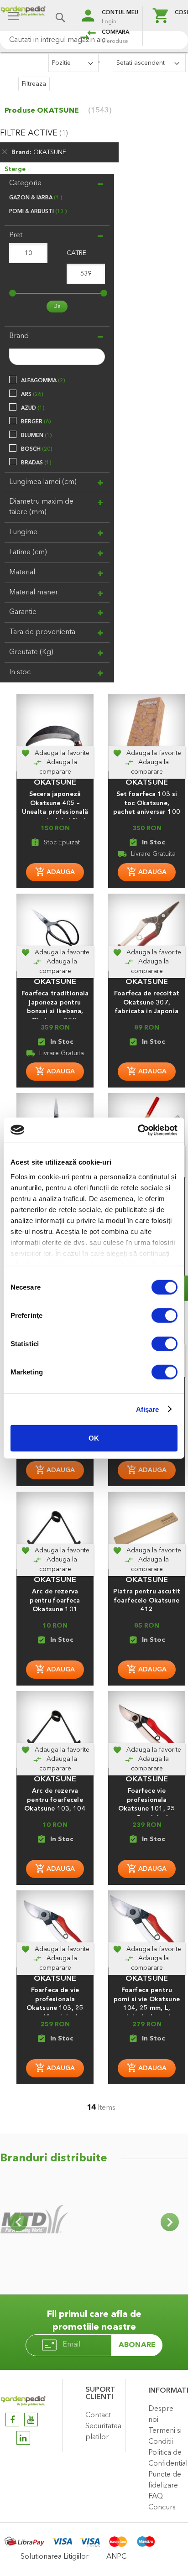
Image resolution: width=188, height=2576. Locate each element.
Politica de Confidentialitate (166, 2458)
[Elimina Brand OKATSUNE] (5, 153)
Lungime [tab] (23, 532)
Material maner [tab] (34, 593)
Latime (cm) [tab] (28, 552)
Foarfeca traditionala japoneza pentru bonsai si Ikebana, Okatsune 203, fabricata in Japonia (55, 1012)
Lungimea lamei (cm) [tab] (43, 482)
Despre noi (161, 2415)
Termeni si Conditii (165, 2436)
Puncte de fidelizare (165, 2480)
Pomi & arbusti (37, 212)
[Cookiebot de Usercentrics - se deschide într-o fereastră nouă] (138, 1130)
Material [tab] (22, 572)
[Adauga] (55, 872)
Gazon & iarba (35, 198)
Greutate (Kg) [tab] (31, 652)
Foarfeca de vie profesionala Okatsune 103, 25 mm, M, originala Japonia (55, 2008)
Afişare (148, 1409)
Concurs (162, 2508)
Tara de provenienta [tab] (42, 632)
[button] (55, 753)
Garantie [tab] (23, 612)
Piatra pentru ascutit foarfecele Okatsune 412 (147, 1601)
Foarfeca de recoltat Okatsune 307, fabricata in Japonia (147, 1003)
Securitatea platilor (103, 2432)
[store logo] (23, 17)
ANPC (116, 2557)
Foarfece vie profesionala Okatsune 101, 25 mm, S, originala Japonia (147, 1809)
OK (94, 1438)
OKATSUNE (55, 783)
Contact (98, 2415)
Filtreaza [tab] (34, 84)
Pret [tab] (16, 235)
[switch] (164, 1317)
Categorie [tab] (25, 183)
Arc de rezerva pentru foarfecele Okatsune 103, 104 (55, 1800)
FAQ (156, 2497)
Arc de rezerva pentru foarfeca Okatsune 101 (55, 1601)
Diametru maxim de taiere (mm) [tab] (41, 507)
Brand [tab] (19, 336)
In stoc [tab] (20, 672)
